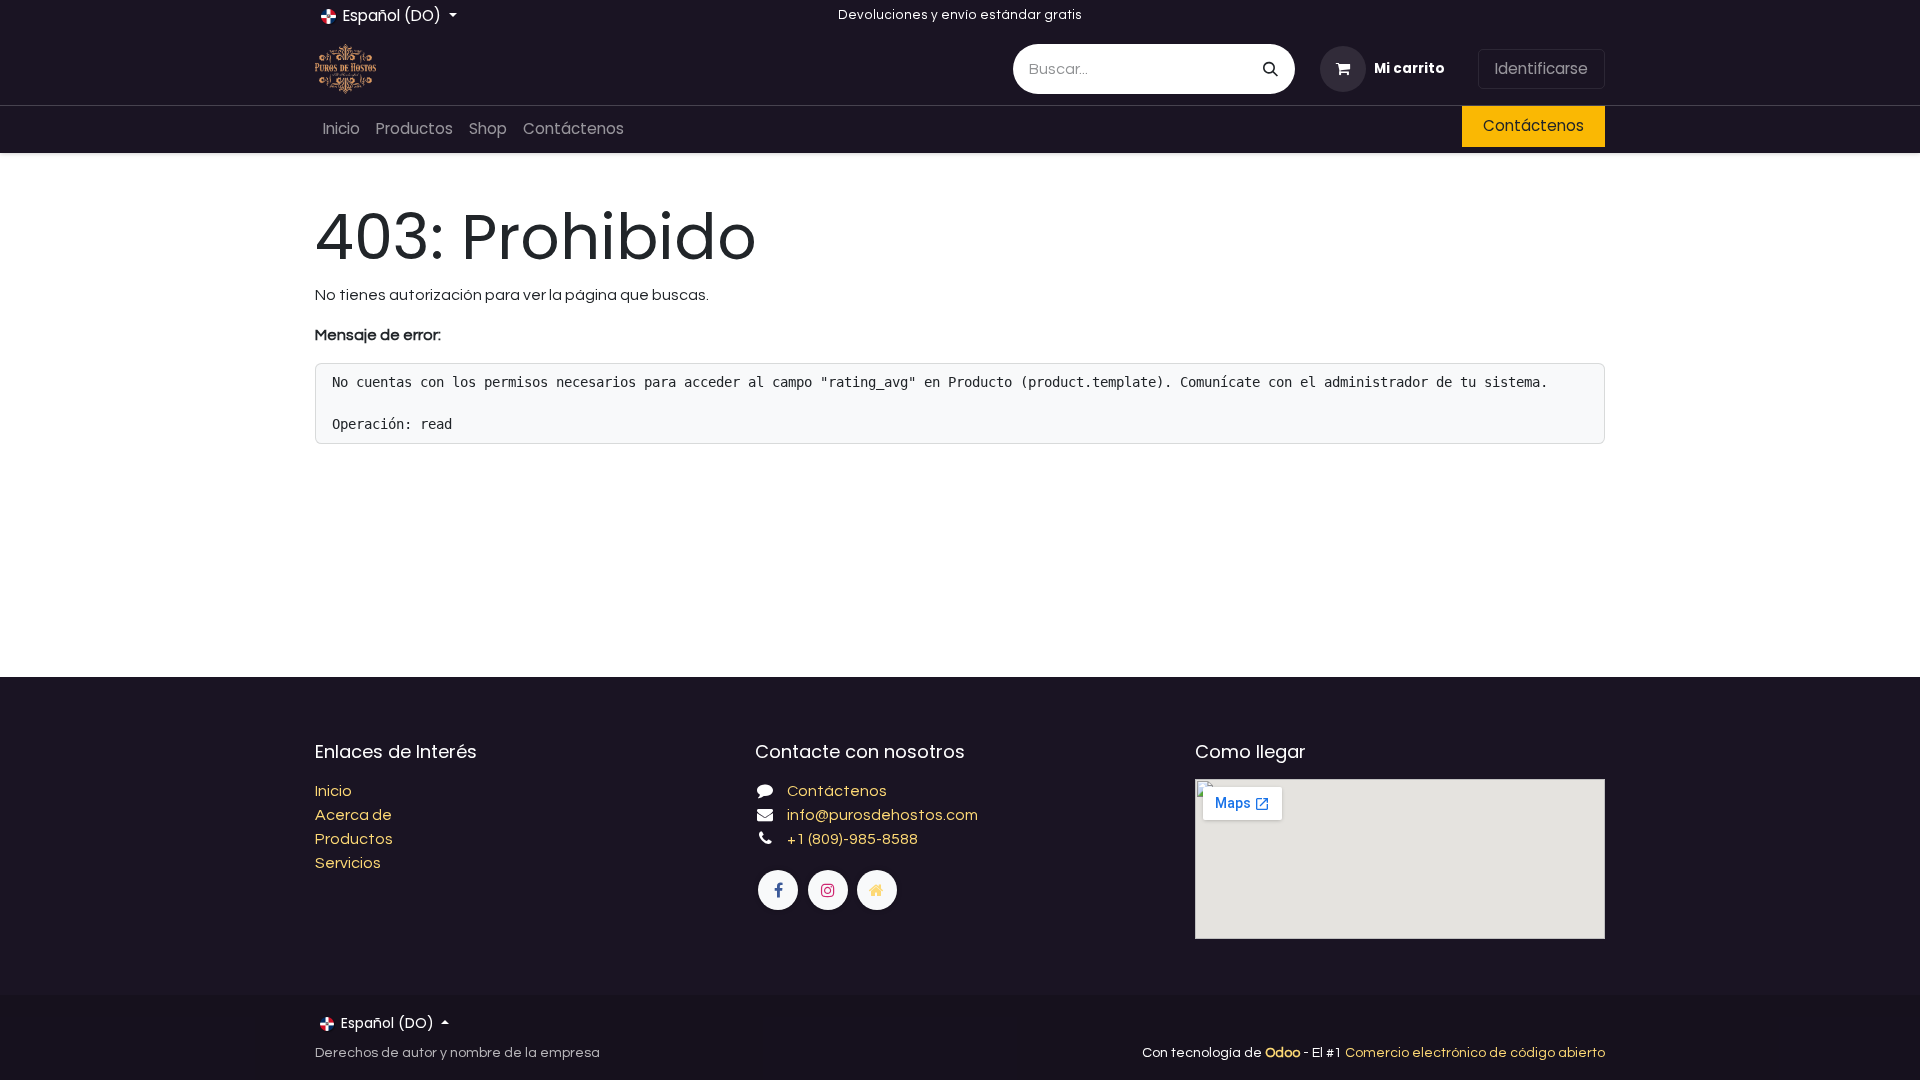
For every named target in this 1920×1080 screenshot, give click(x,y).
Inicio (333, 791)
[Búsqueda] (1270, 68)
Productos (354, 839)
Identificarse (1541, 68)
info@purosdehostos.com (882, 815)
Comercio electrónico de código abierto (1475, 1053)
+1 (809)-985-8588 (852, 839)
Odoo (1284, 1053)
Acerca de (353, 815)
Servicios (348, 863)
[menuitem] (341, 129)
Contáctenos (1533, 125)
